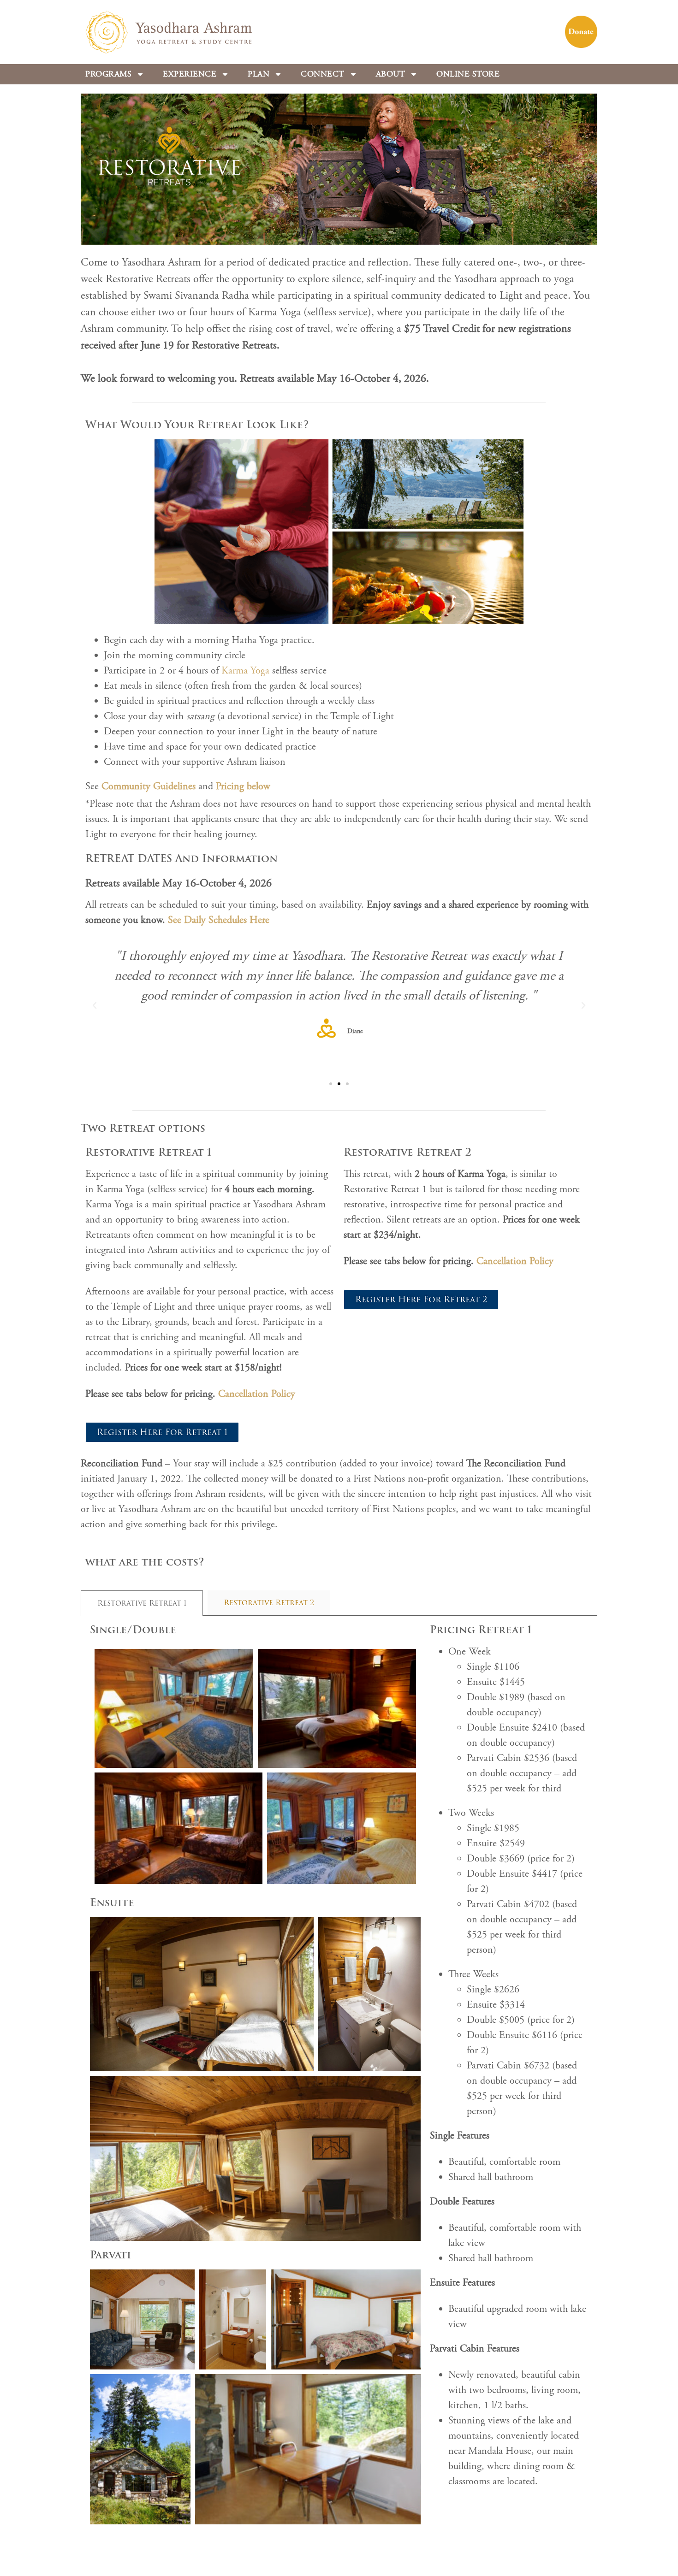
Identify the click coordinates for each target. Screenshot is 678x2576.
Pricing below (243, 786)
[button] (95, 1005)
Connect (323, 74)
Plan (259, 74)
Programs (108, 74)
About (391, 74)
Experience (190, 74)
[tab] (142, 1603)
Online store (468, 74)
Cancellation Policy (257, 1394)
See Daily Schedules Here (219, 920)
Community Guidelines (150, 786)
